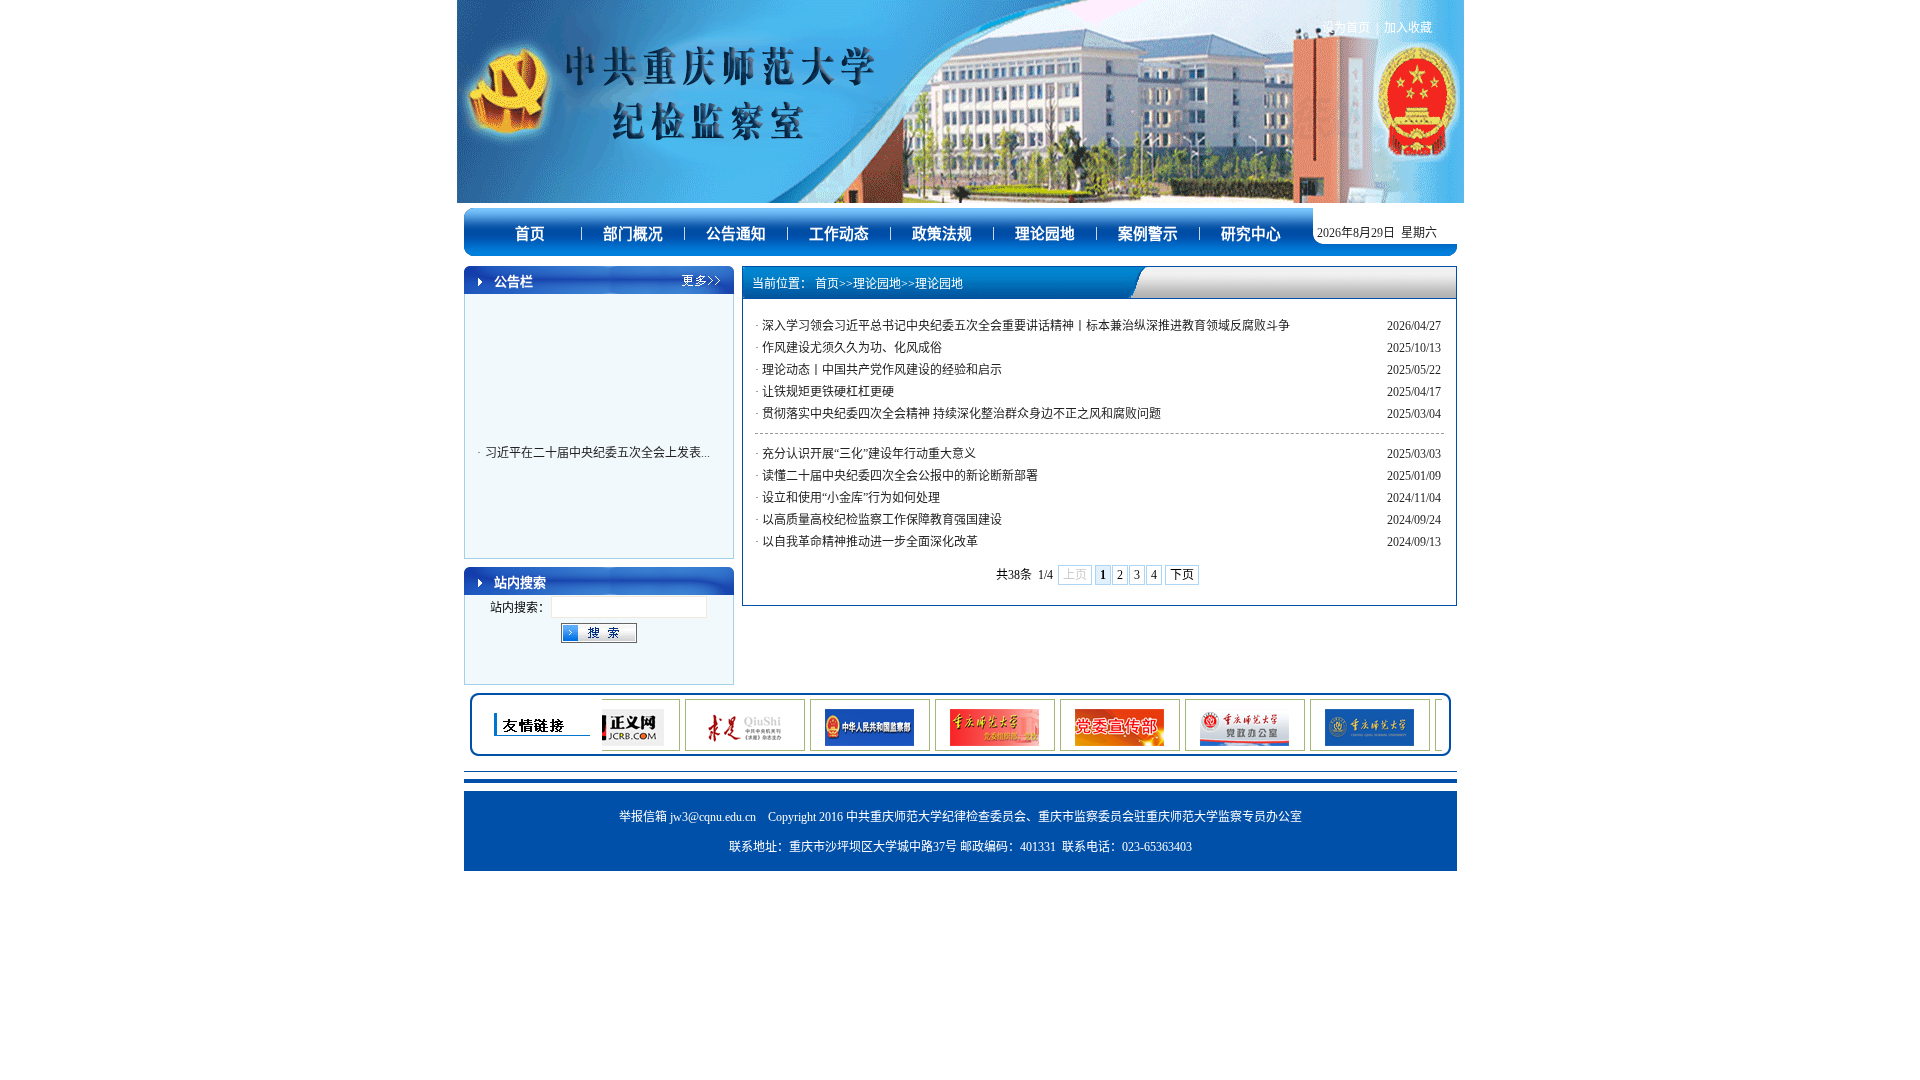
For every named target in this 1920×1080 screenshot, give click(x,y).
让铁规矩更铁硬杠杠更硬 (828, 392)
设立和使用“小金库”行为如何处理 (851, 498)
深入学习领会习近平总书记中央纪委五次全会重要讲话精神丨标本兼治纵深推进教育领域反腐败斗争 (1026, 326)
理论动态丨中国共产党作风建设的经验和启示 (882, 370)
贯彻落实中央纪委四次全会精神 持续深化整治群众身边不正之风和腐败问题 (961, 414)
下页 (1182, 575)
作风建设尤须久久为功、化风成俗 (852, 348)
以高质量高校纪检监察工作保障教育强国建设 (882, 520)
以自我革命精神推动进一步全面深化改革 (870, 542)
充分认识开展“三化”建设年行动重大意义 (869, 454)
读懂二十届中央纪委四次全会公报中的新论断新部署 (900, 476)
